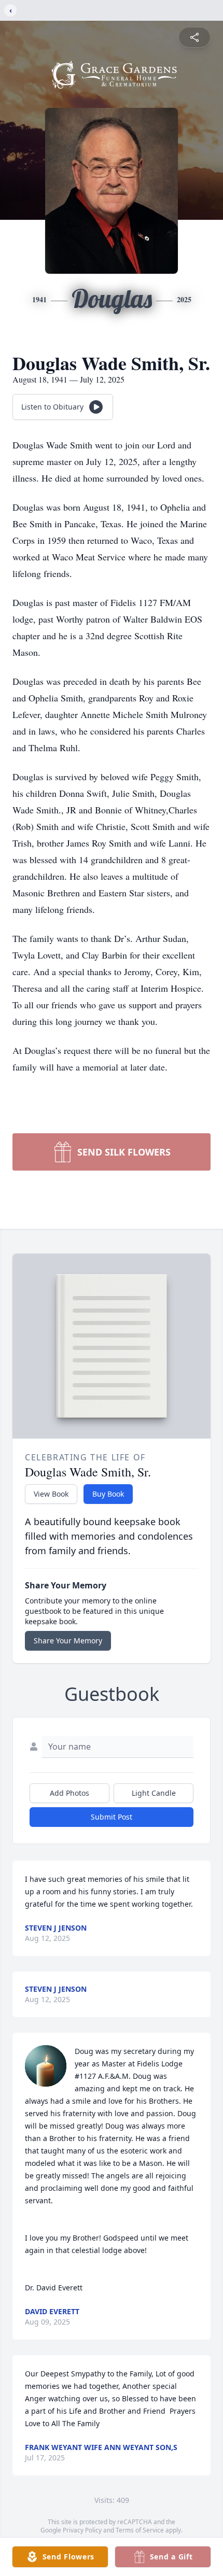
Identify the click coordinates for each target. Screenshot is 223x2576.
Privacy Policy (82, 2530)
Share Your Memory (68, 1641)
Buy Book (108, 1494)
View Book (51, 1494)
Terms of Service (140, 2530)
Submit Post (112, 1817)
